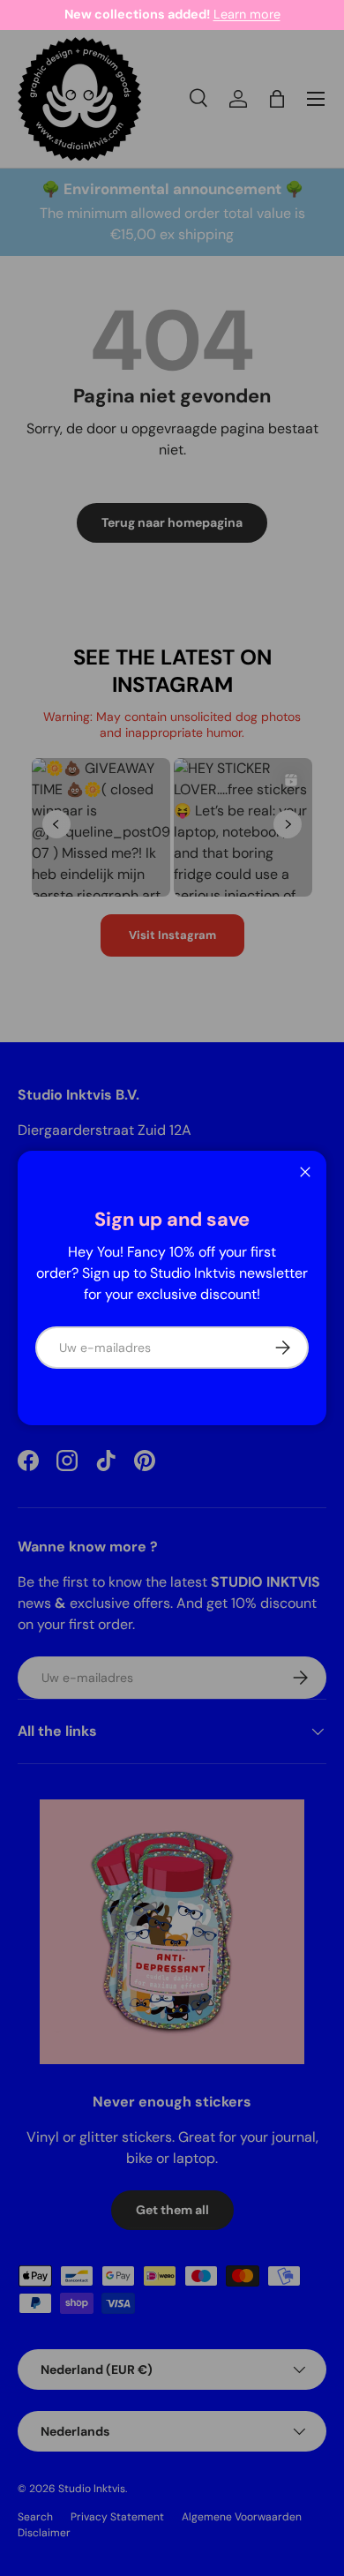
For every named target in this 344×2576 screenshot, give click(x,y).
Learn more (247, 14)
